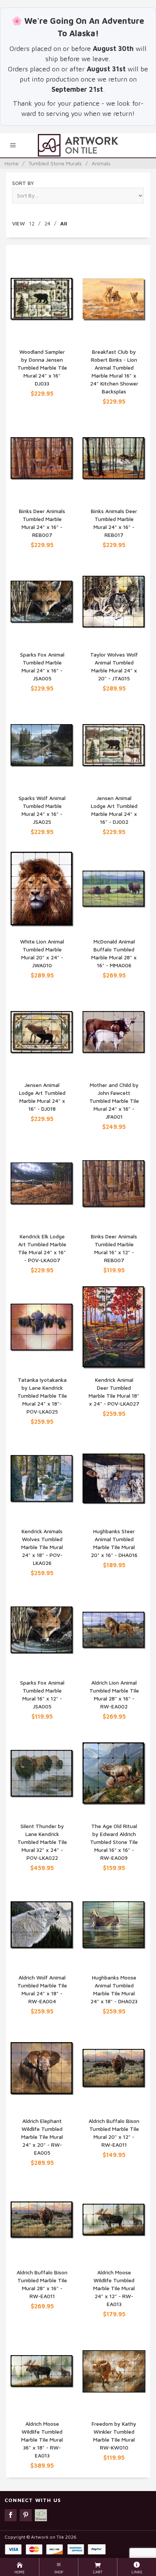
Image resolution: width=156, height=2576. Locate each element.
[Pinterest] (26, 2515)
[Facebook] (11, 2515)
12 (32, 223)
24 (47, 223)
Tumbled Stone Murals (55, 163)
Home (12, 163)
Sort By (23, 183)
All (64, 223)
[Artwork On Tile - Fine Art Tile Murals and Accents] (78, 145)
